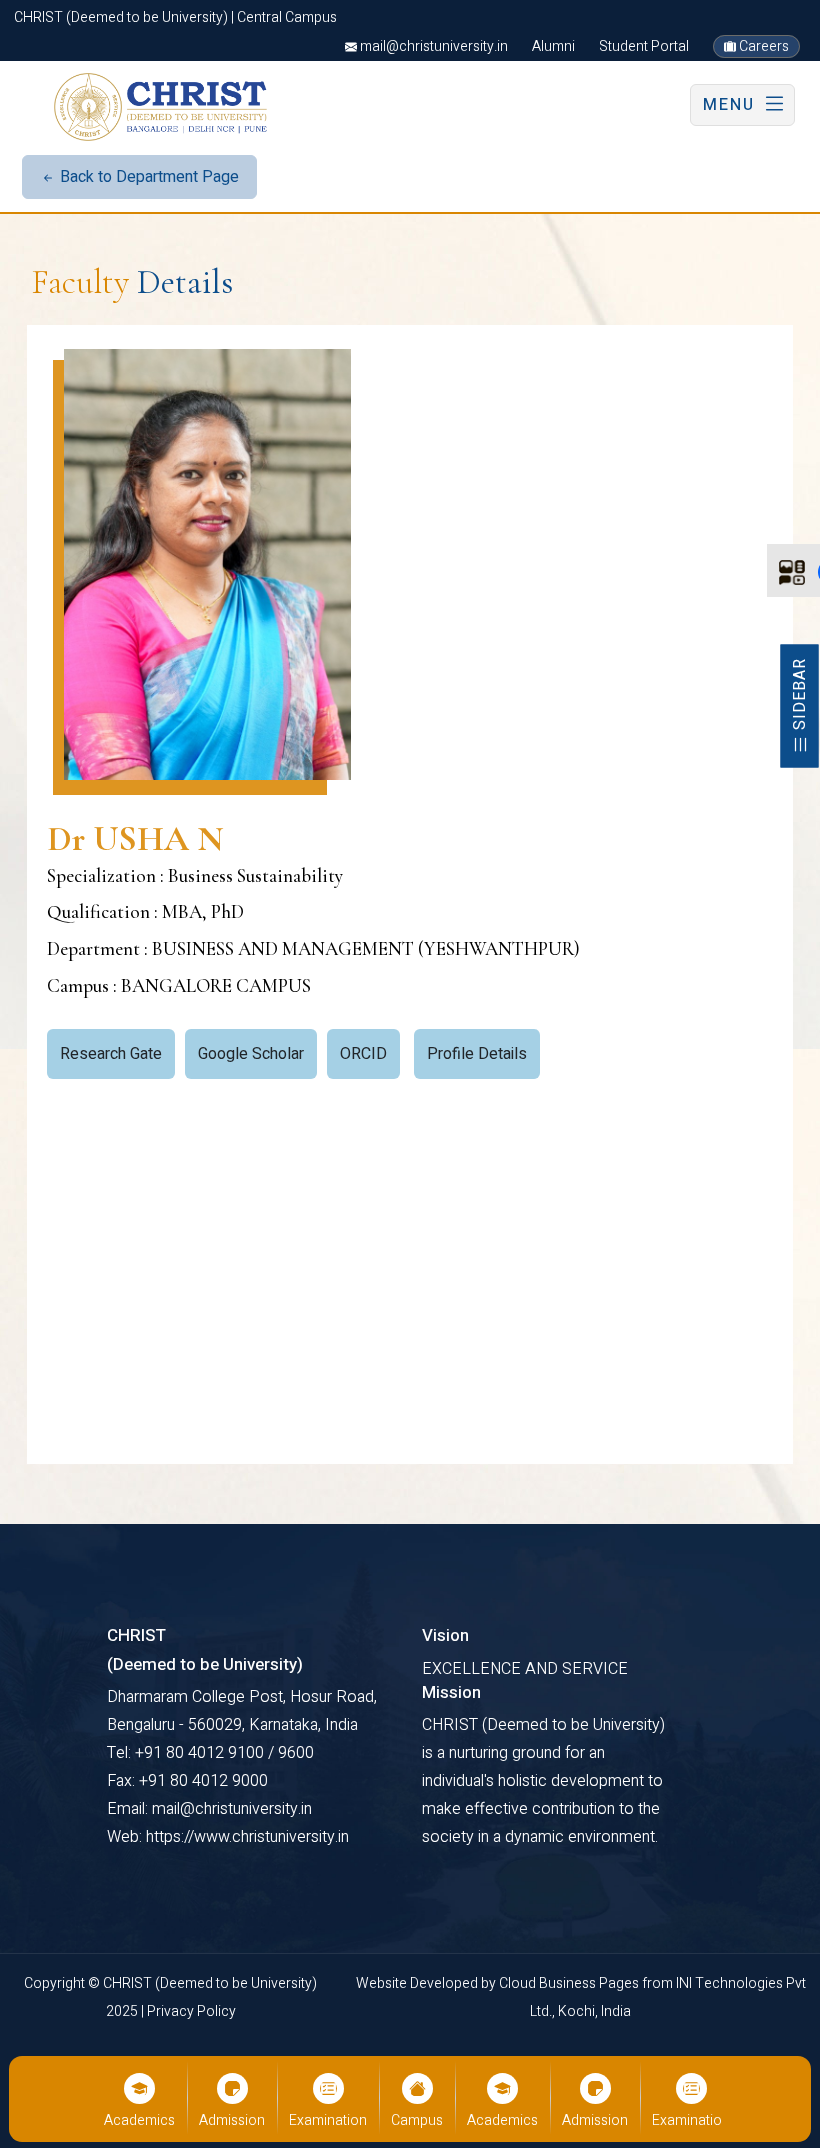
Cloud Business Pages (570, 1983)
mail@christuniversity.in (432, 46)
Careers (762, 46)
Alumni (553, 46)
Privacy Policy (191, 2011)
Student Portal (644, 46)
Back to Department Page (147, 177)
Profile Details (477, 1054)
